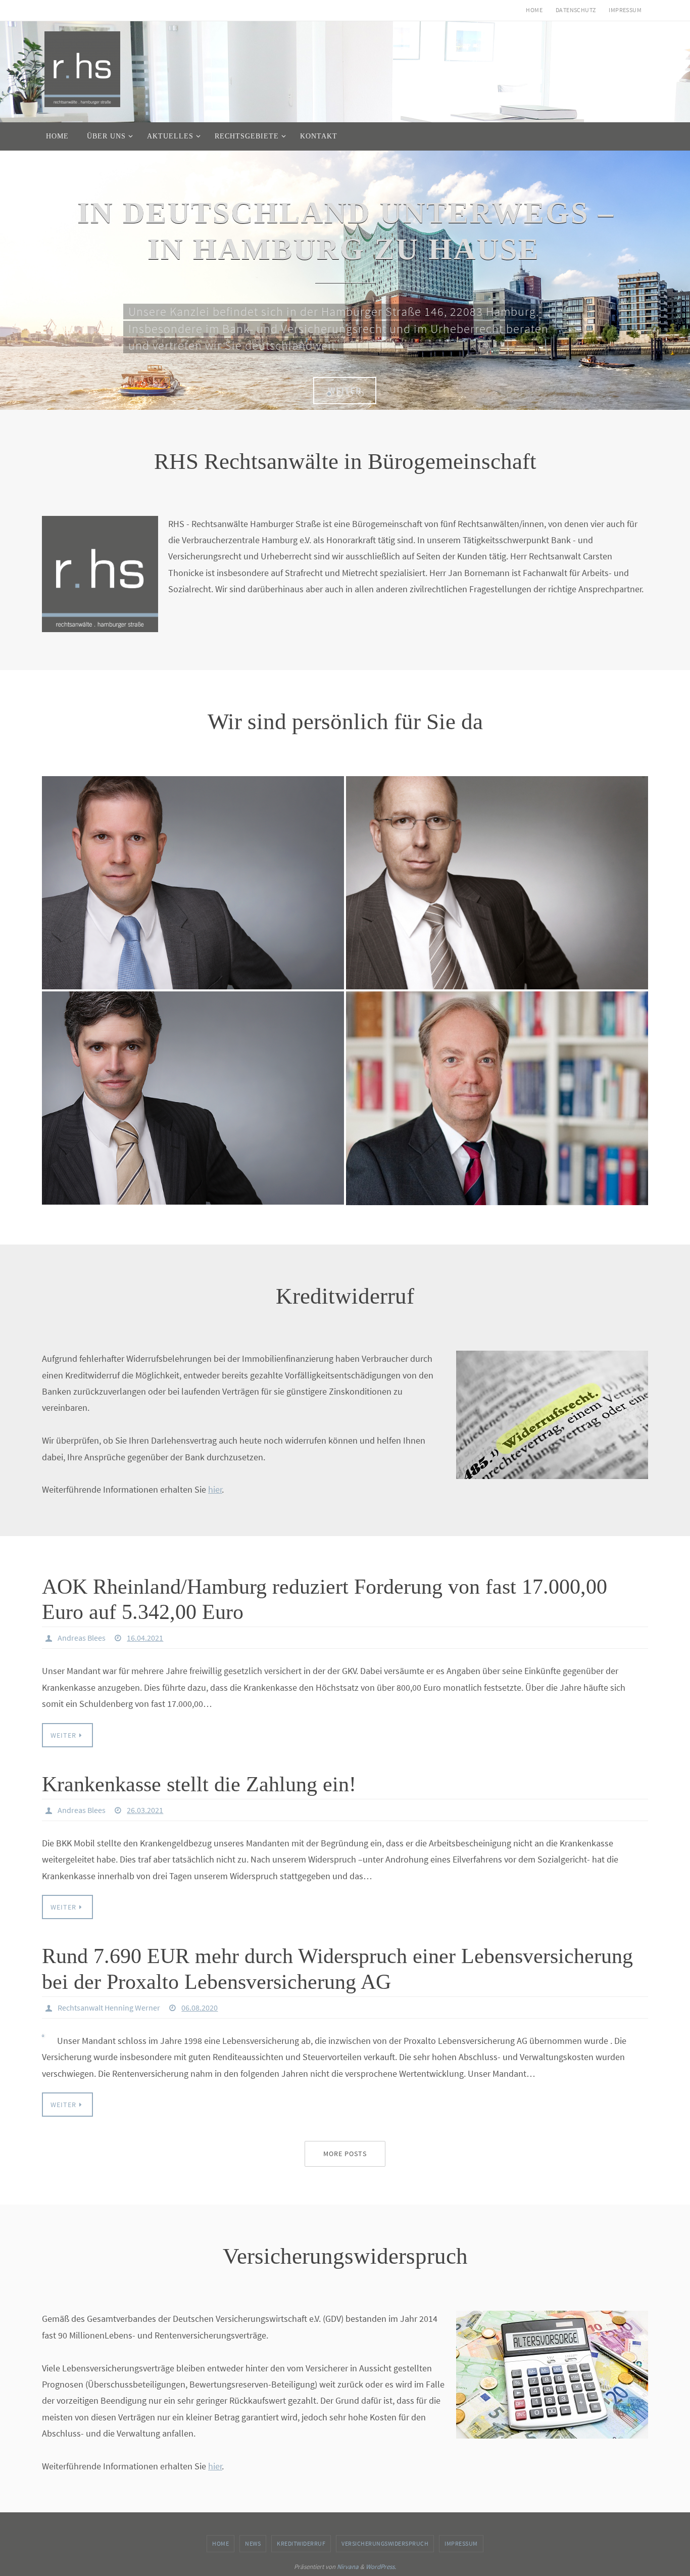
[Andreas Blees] (497, 868)
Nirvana (348, 2564)
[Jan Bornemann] (193, 1083)
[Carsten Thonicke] (497, 1083)
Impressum (625, 10)
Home (534, 10)
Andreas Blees (82, 1635)
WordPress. (381, 2564)
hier (215, 1487)
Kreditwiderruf (301, 2541)
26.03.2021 (145, 1807)
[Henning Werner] (193, 868)
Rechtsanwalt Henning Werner (109, 2005)
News (253, 2541)
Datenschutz (576, 10)
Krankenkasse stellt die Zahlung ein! (199, 1782)
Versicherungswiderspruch (385, 2541)
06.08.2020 (200, 2005)
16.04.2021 (145, 1635)
